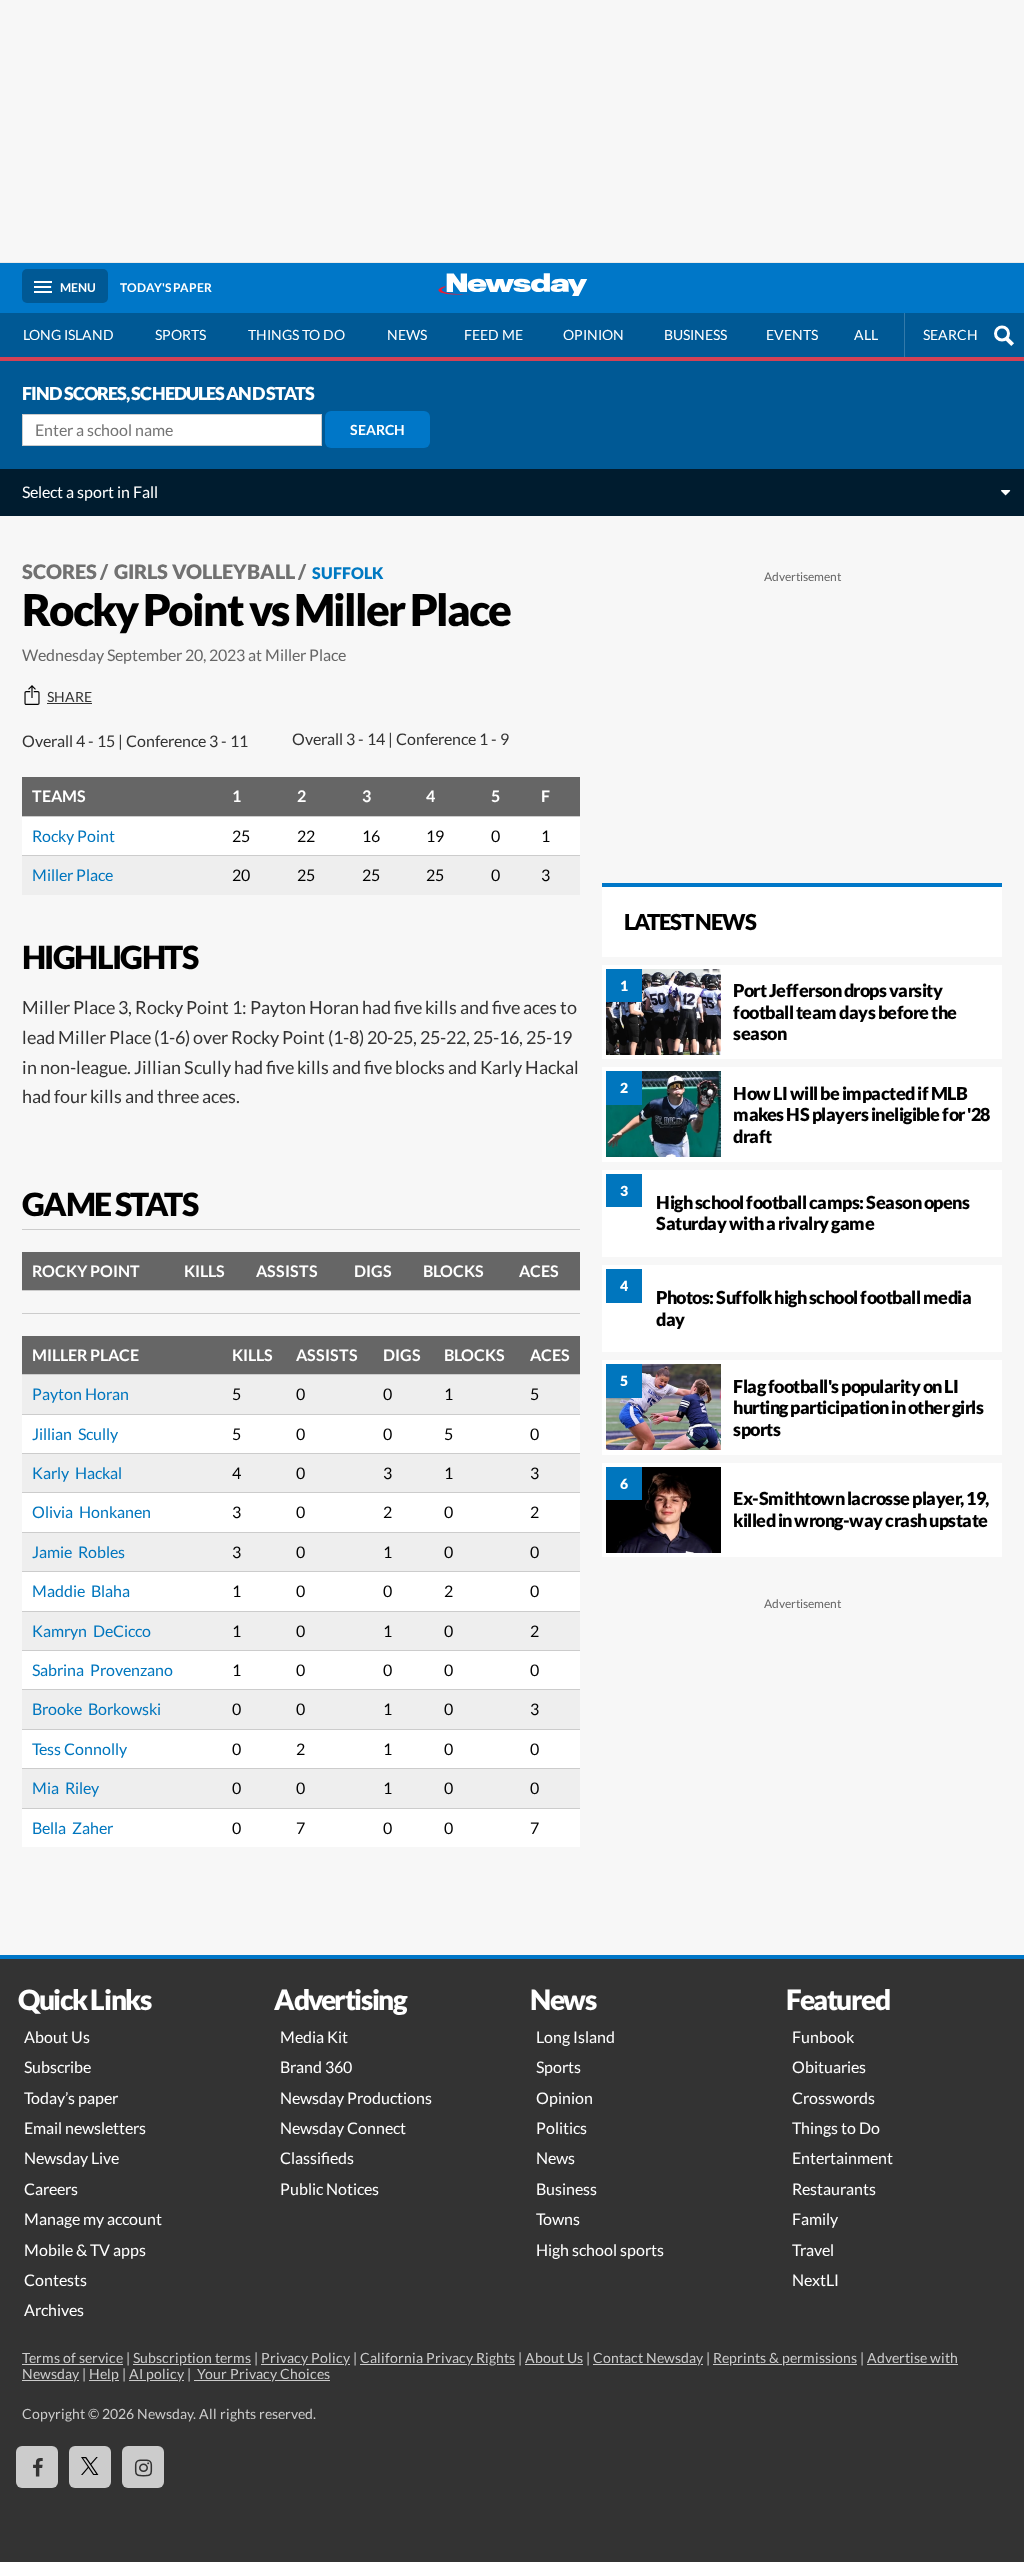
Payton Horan (80, 1393)
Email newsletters (85, 2127)
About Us (57, 2036)
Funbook (823, 2036)
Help (104, 2373)
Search (377, 429)
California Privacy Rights (437, 2357)
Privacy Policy (305, 2357)
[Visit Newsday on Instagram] (143, 2467)
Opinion (593, 334)
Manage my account (93, 2218)
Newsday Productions (356, 2097)
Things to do (296, 334)
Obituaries (829, 2066)
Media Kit (314, 2036)
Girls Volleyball (204, 571)
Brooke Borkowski (96, 1708)
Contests (55, 2279)
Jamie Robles (78, 1551)
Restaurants (834, 2188)
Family (815, 2218)
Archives (54, 2309)
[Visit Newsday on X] (90, 2467)
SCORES (59, 571)
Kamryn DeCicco (91, 1630)
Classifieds (317, 2157)
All (866, 334)
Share (69, 697)
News (407, 334)
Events (792, 334)
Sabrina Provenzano (102, 1669)
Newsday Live (71, 2157)
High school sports (600, 2249)
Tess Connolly (79, 1748)
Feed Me (493, 334)
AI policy (156, 2373)
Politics (561, 2127)
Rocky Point (73, 835)
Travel (813, 2249)
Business (695, 334)
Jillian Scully (75, 1433)
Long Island (68, 334)
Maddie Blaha (81, 1590)
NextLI (815, 2279)
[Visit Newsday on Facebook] (37, 2467)
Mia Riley (65, 1787)
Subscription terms (192, 2357)
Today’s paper (71, 2097)
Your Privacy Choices (262, 2373)
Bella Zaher (72, 1827)
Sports (180, 334)
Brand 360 (316, 2066)
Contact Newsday (648, 2357)
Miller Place (72, 874)
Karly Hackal (77, 1472)
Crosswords (833, 2097)
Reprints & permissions (785, 2357)
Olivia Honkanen (91, 1511)
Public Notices (329, 2188)
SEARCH (950, 334)
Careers (51, 2188)
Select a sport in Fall (90, 491)
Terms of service (72, 2357)
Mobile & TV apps (85, 2249)
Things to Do (836, 2127)
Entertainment (842, 2157)
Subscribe (57, 2066)
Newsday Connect (343, 2127)
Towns (558, 2218)
